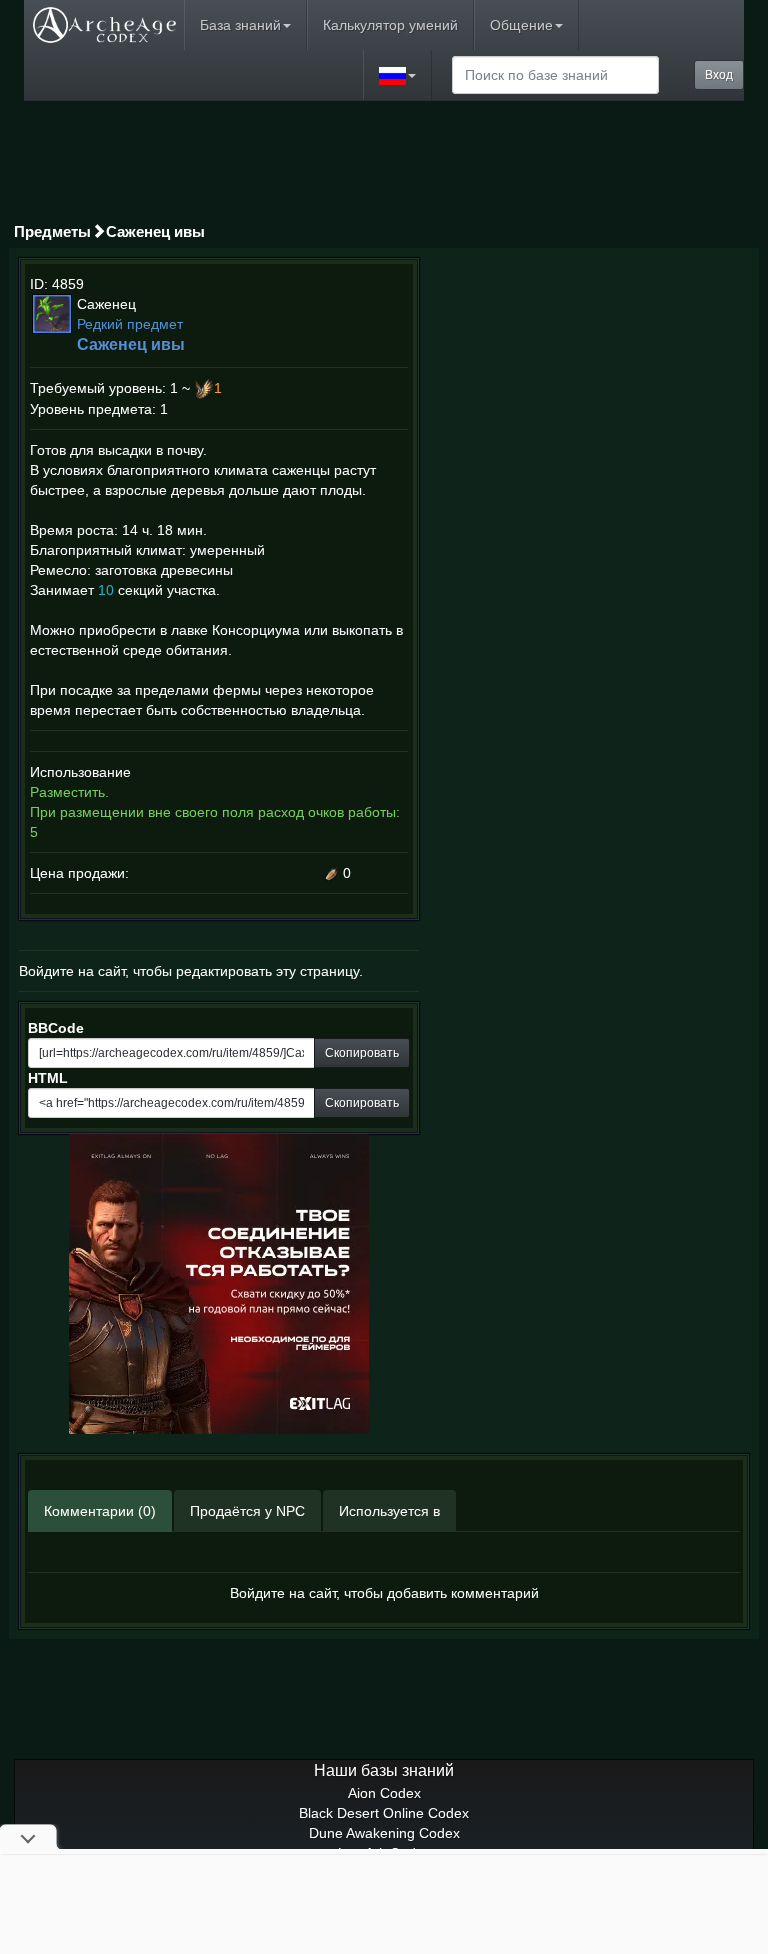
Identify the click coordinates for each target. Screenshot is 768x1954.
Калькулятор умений (390, 25)
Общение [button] (521, 25)
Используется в (389, 1511)
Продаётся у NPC (247, 1511)
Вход (719, 75)
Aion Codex (384, 1793)
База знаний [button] (240, 25)
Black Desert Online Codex (384, 1813)
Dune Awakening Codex (384, 1833)
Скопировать (362, 1053)
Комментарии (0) (100, 1511)
